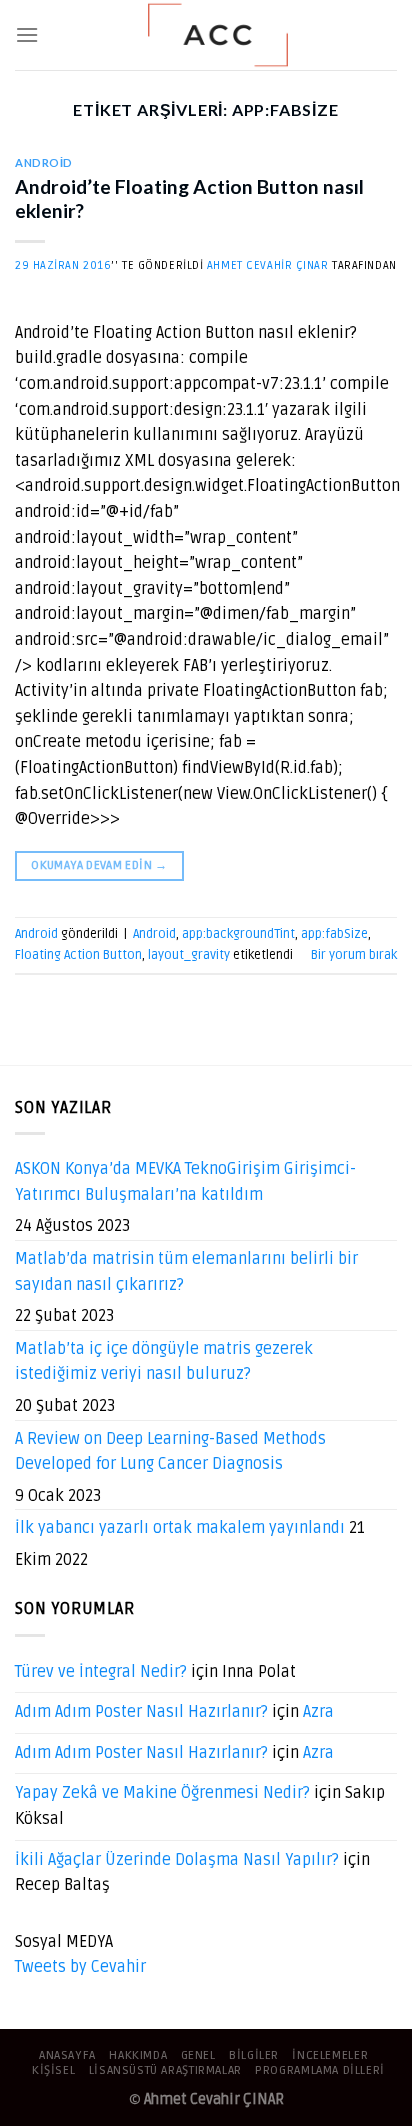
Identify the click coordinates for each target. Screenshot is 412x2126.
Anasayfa (67, 2055)
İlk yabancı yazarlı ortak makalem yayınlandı (180, 1528)
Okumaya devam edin (99, 865)
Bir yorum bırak (354, 955)
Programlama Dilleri (320, 2070)
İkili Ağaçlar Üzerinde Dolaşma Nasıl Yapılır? (177, 1860)
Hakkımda (138, 2055)
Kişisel (53, 2070)
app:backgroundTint (238, 934)
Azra (318, 1712)
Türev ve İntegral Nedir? (101, 1672)
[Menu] (27, 34)
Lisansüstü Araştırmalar (165, 2070)
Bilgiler (254, 2055)
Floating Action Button (78, 955)
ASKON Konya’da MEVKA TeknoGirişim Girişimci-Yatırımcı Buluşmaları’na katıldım (185, 1182)
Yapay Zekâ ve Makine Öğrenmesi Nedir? (162, 1793)
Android (44, 162)
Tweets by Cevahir (80, 1967)
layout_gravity (189, 955)
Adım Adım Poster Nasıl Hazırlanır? (141, 1712)
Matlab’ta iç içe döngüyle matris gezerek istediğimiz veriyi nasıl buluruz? (164, 1362)
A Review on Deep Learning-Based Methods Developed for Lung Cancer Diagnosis (170, 1452)
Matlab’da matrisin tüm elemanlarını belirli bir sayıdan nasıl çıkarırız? (186, 1272)
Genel (198, 2055)
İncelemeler (330, 2055)
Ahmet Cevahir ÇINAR (268, 265)
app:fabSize (334, 934)
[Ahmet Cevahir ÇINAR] (218, 35)
